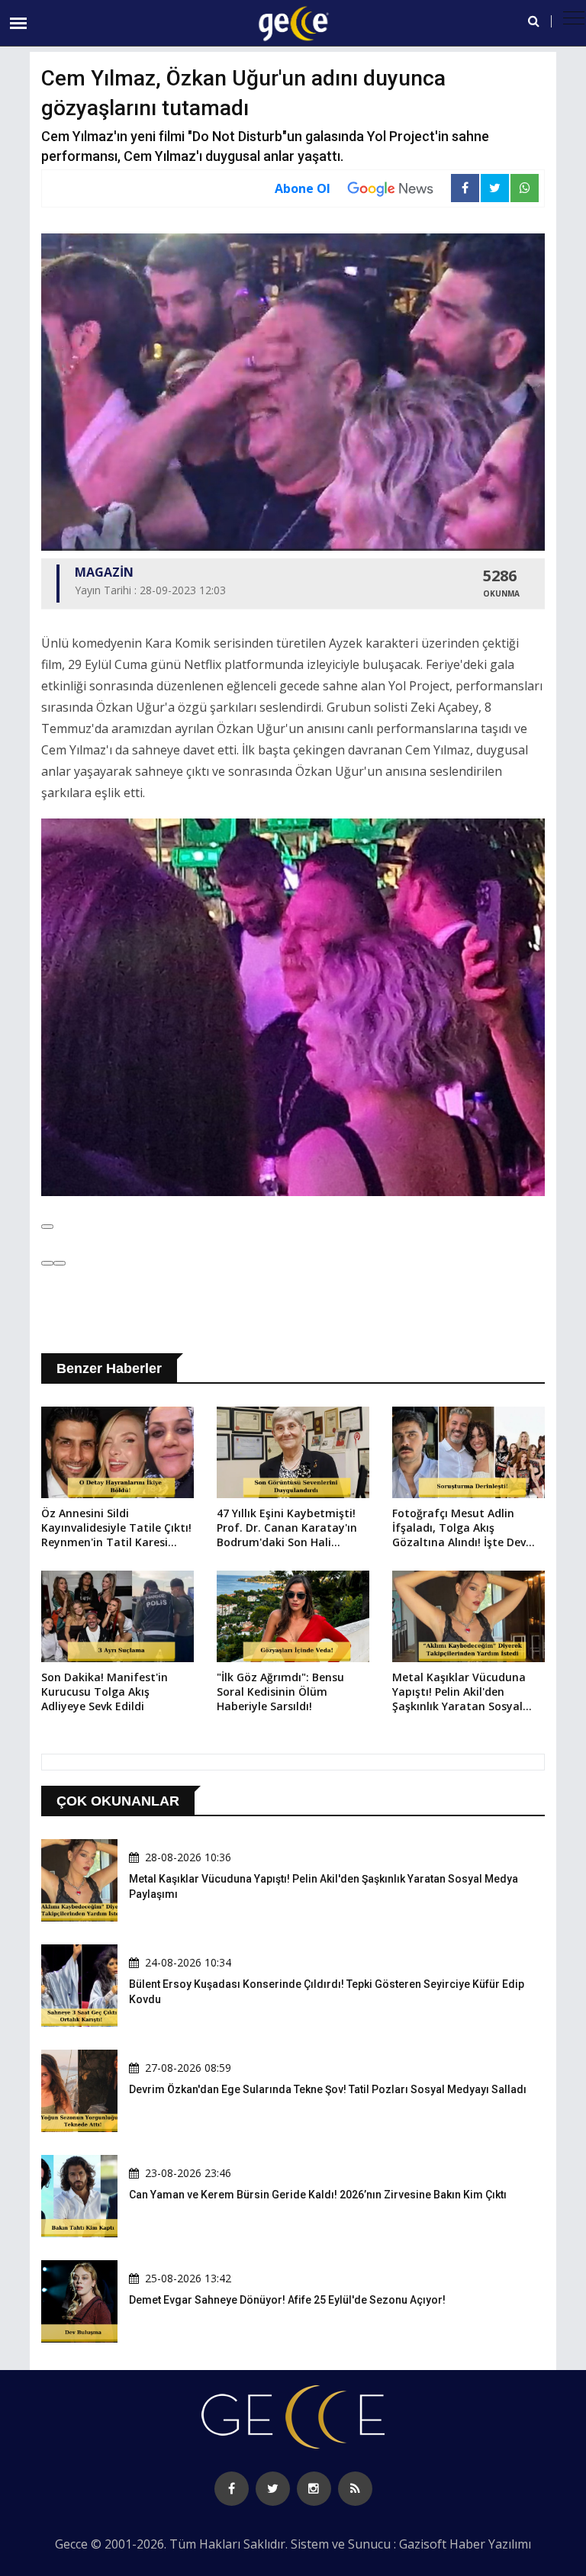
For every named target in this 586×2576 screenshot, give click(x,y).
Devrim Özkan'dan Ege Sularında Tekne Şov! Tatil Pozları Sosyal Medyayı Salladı (328, 2089)
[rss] (355, 2489)
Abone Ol (303, 188)
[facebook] (232, 2489)
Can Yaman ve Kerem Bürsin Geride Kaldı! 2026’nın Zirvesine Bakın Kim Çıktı (318, 2195)
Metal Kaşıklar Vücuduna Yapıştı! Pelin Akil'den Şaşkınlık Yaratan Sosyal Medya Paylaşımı (459, 1693)
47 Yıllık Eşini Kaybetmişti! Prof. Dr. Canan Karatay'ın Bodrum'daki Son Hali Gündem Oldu (287, 1529)
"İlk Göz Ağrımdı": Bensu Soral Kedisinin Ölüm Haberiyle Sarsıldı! (280, 1692)
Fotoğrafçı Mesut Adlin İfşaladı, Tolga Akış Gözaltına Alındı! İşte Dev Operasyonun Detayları (459, 1529)
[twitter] (273, 2489)
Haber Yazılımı (490, 2544)
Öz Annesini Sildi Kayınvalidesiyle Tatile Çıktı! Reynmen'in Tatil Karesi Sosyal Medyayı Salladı (116, 1529)
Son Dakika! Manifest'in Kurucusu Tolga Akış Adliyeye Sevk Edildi (105, 1692)
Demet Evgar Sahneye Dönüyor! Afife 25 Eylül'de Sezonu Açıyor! (287, 2300)
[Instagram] (314, 2489)
